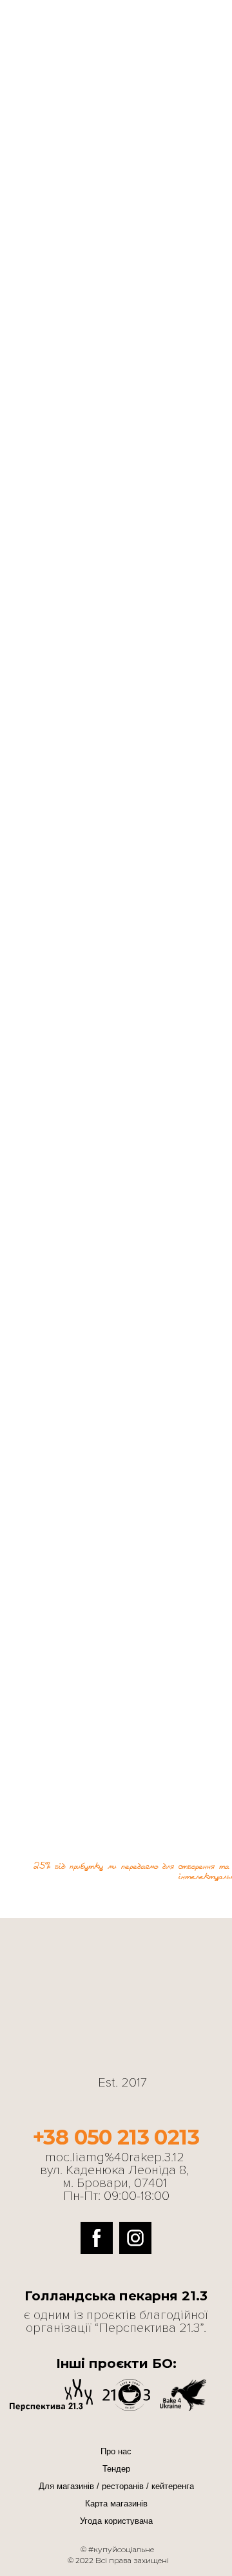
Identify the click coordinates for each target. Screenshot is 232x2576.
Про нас (116, 2451)
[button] (97, 2238)
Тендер (116, 2469)
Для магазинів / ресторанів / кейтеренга (116, 2486)
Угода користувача (116, 2521)
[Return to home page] (68, 62)
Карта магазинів (116, 2504)
